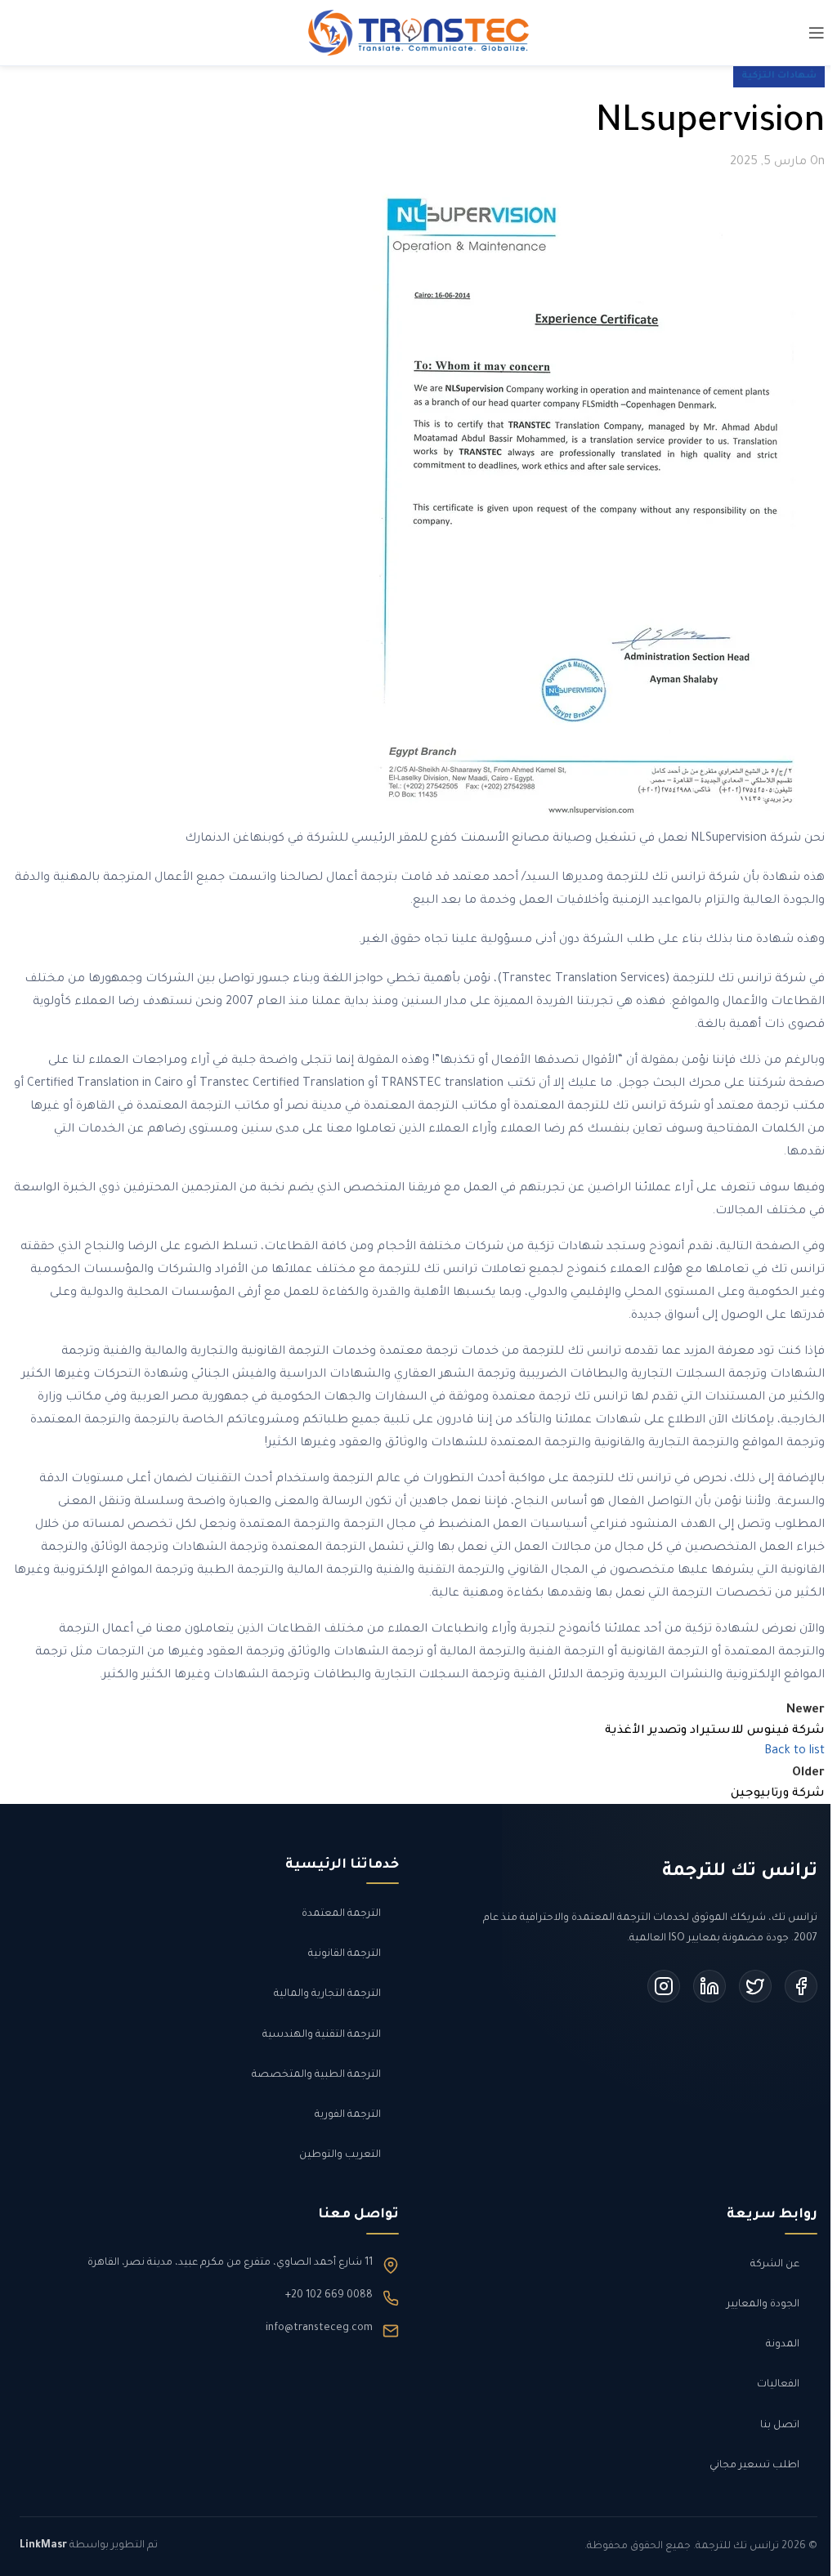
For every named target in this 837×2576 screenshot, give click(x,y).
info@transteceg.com (319, 2328)
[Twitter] (755, 1986)
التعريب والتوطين (340, 2155)
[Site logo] (418, 34)
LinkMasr (43, 2546)
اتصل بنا (780, 2426)
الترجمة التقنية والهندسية (322, 2035)
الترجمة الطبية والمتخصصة (316, 2075)
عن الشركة (775, 2265)
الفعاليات (778, 2385)
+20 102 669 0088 (329, 2296)
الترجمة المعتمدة (341, 1914)
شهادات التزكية (779, 76)
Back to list (794, 1752)
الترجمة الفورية (348, 2115)
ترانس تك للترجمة (740, 1873)
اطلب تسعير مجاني (754, 2466)
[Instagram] (664, 1986)
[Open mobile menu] (817, 33)
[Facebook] (801, 1986)
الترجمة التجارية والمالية (327, 1994)
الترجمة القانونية (345, 1954)
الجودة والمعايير (763, 2305)
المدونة (783, 2345)
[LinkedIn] (709, 1986)
